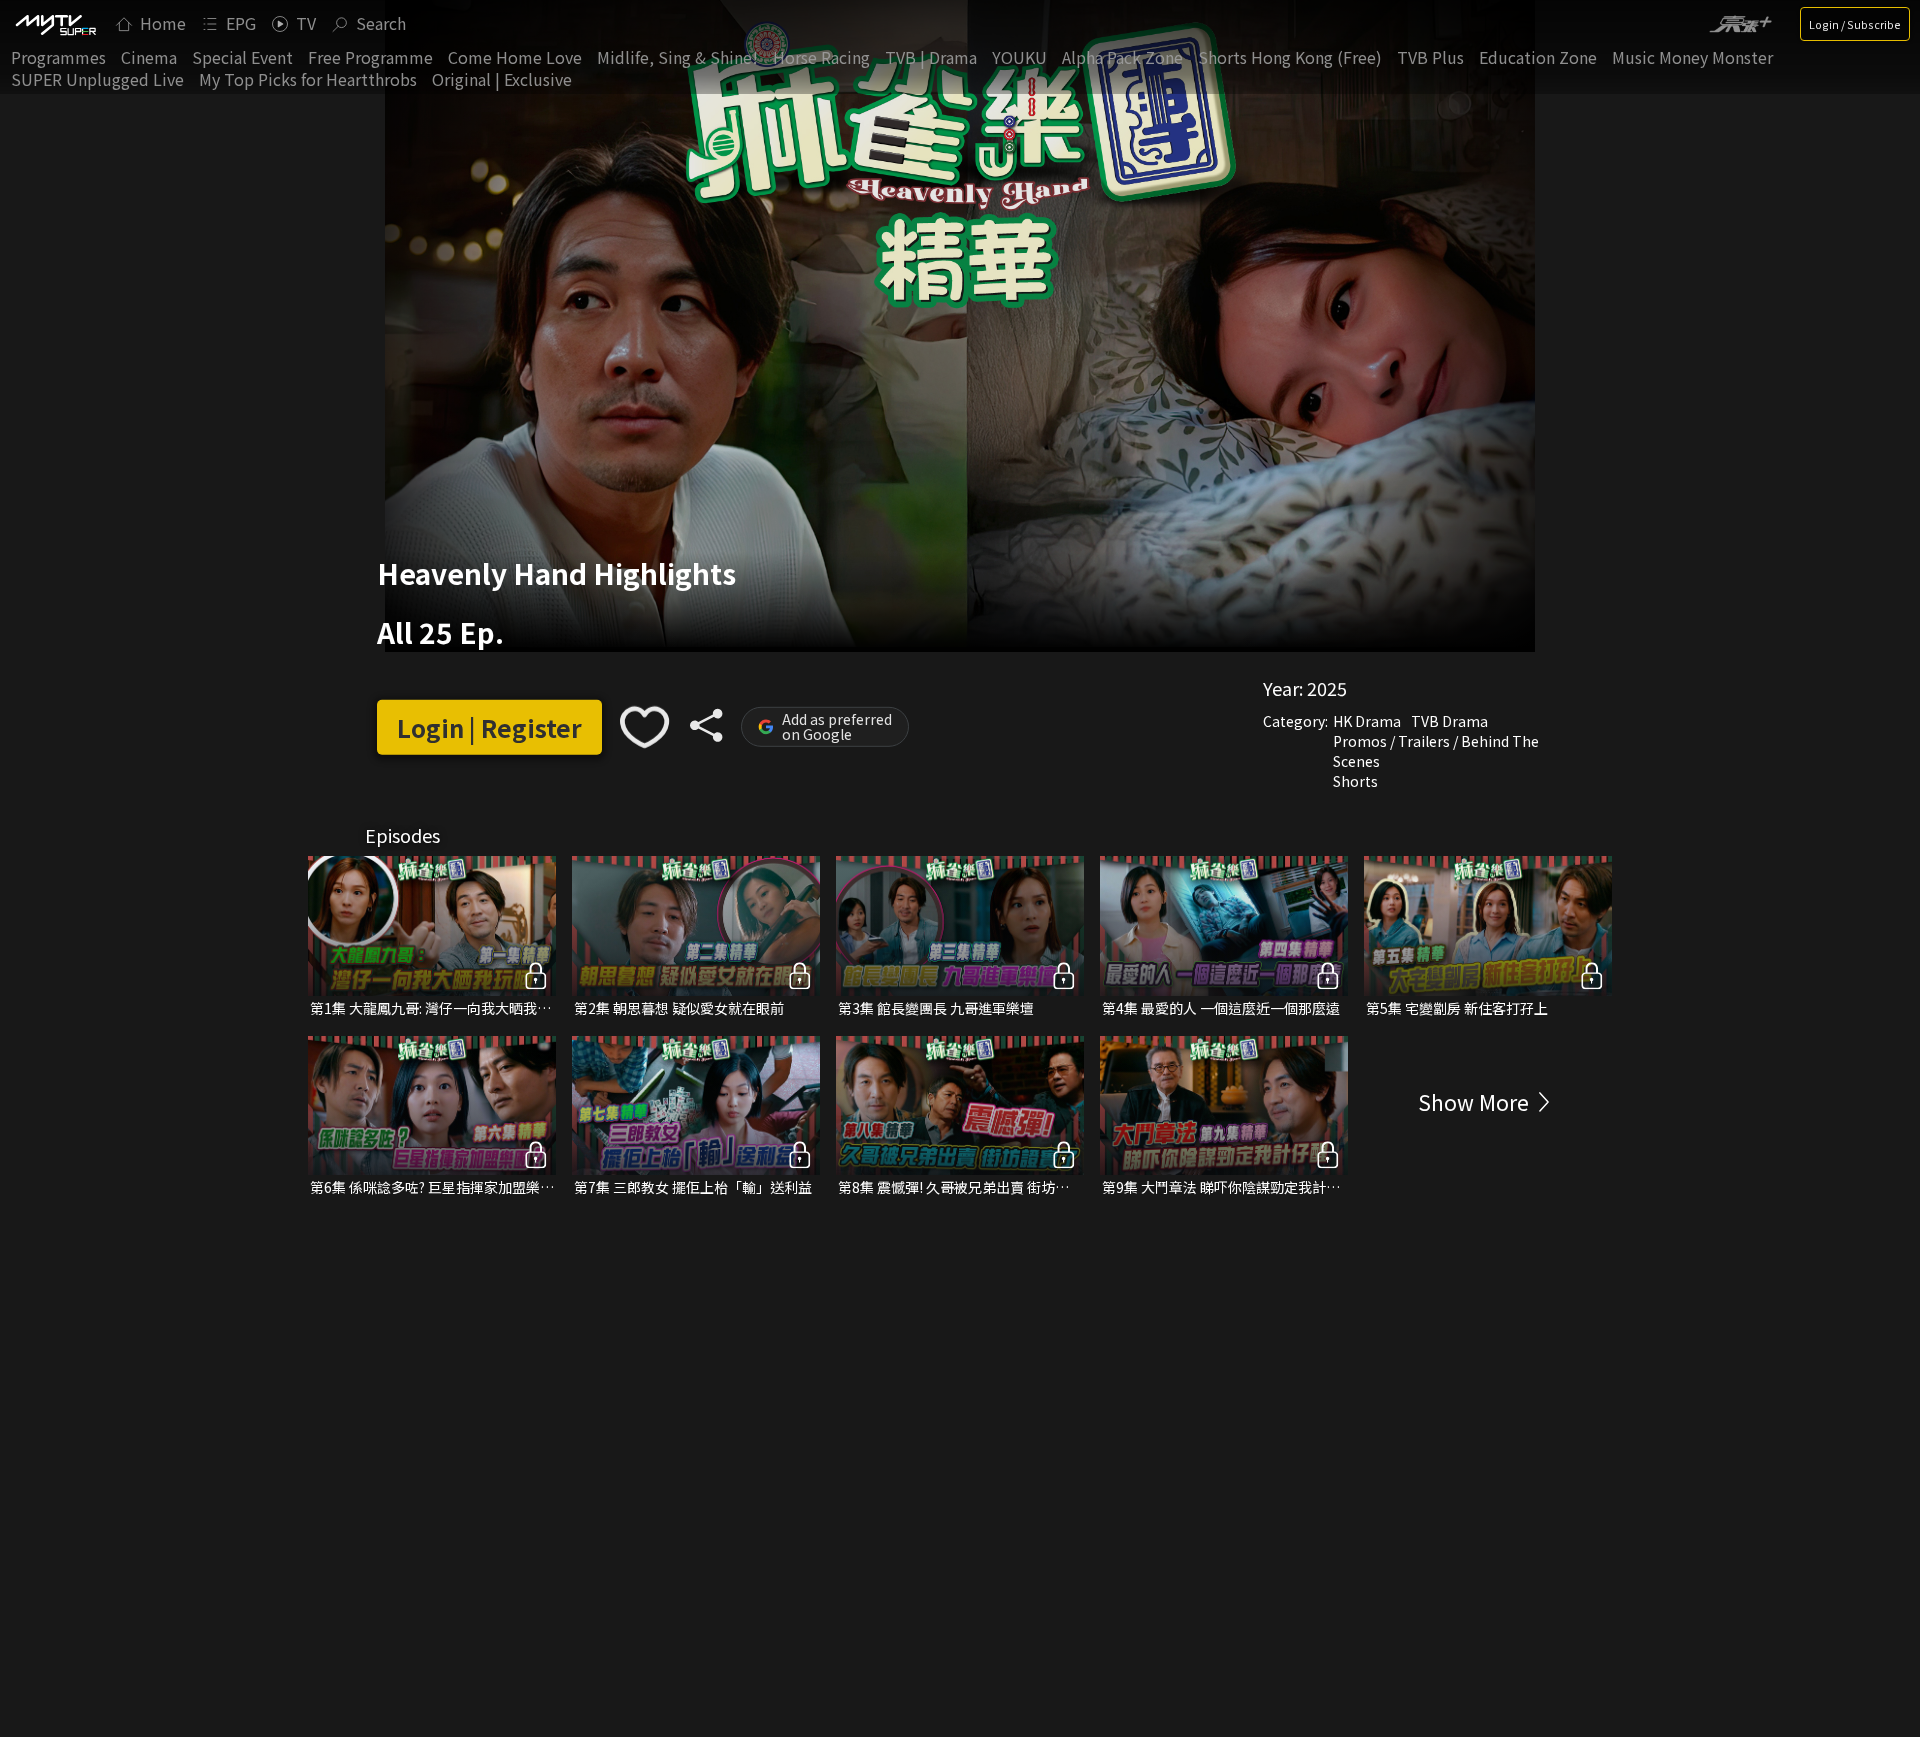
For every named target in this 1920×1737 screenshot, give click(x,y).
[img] (55, 24)
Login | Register (489, 727)
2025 (1327, 688)
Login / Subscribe (1855, 24)
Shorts (1355, 781)
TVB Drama (1449, 721)
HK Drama (1367, 721)
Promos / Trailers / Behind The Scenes (1436, 751)
